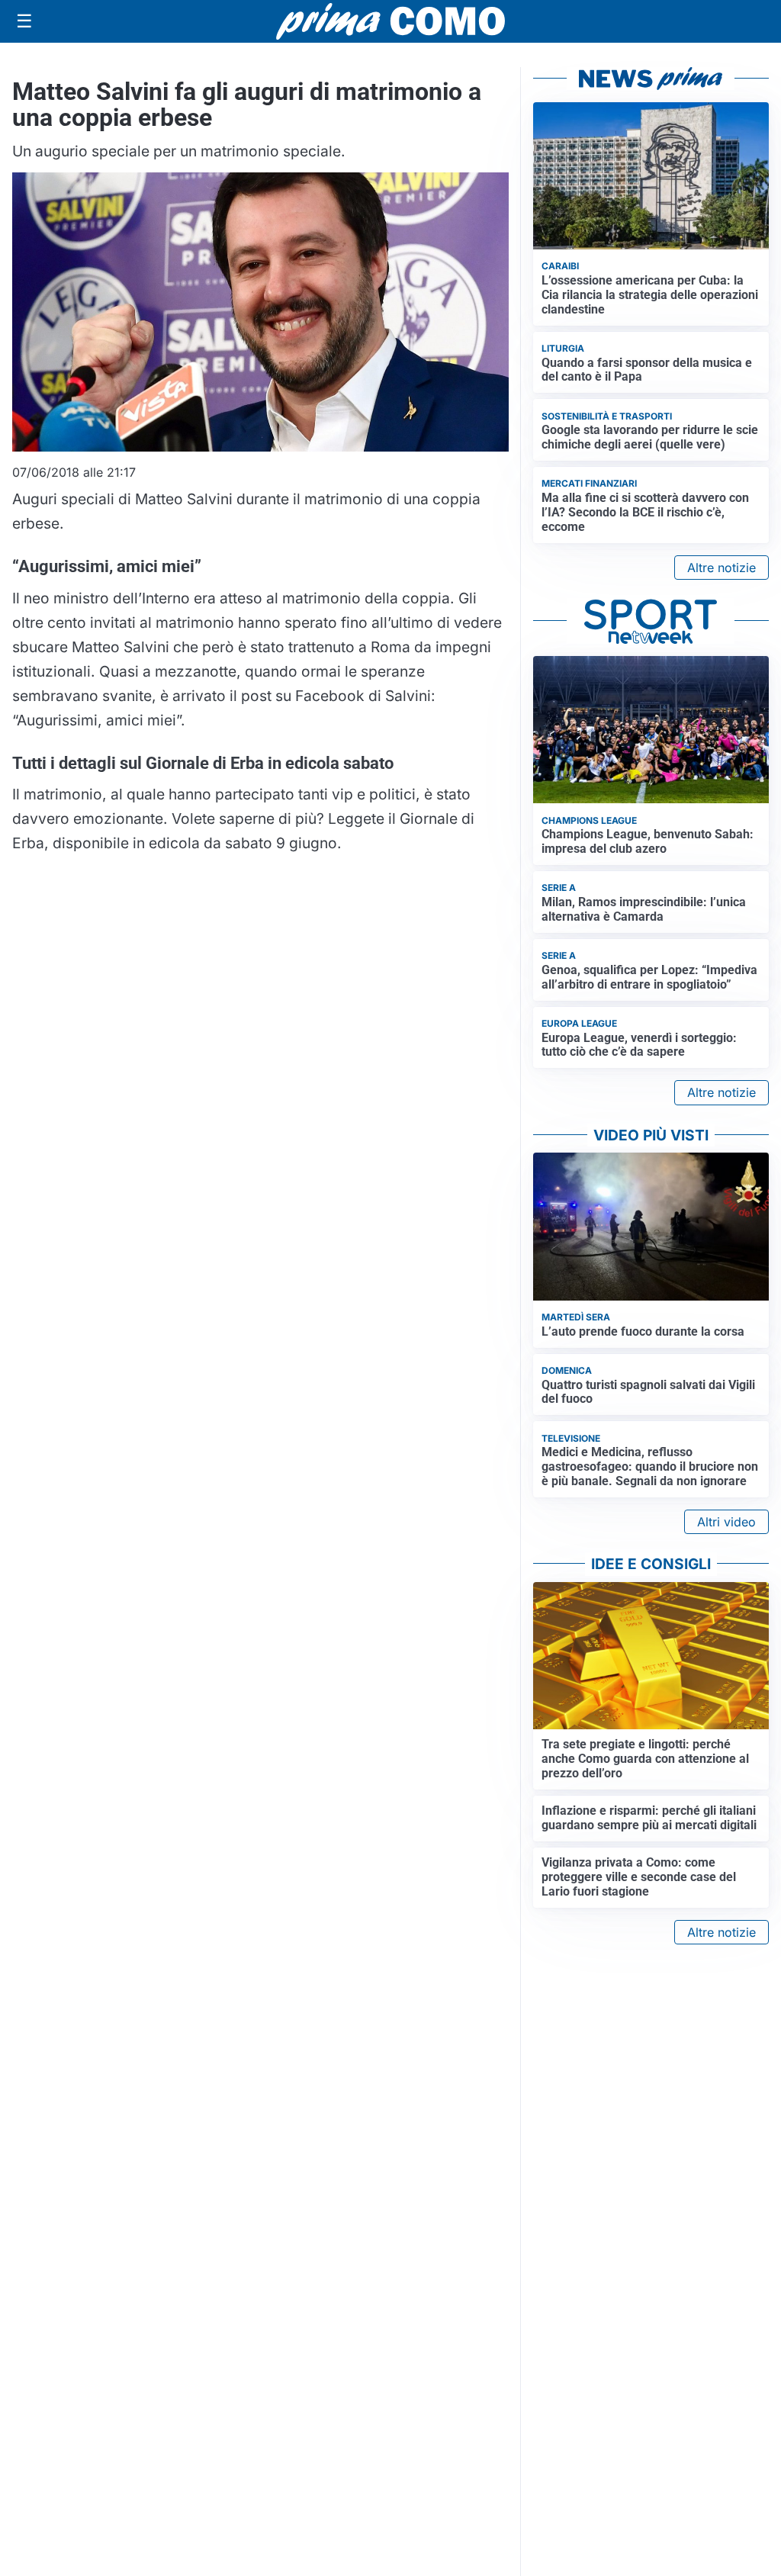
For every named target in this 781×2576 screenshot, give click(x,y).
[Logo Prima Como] (390, 21)
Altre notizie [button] (722, 568)
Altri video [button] (726, 1522)
